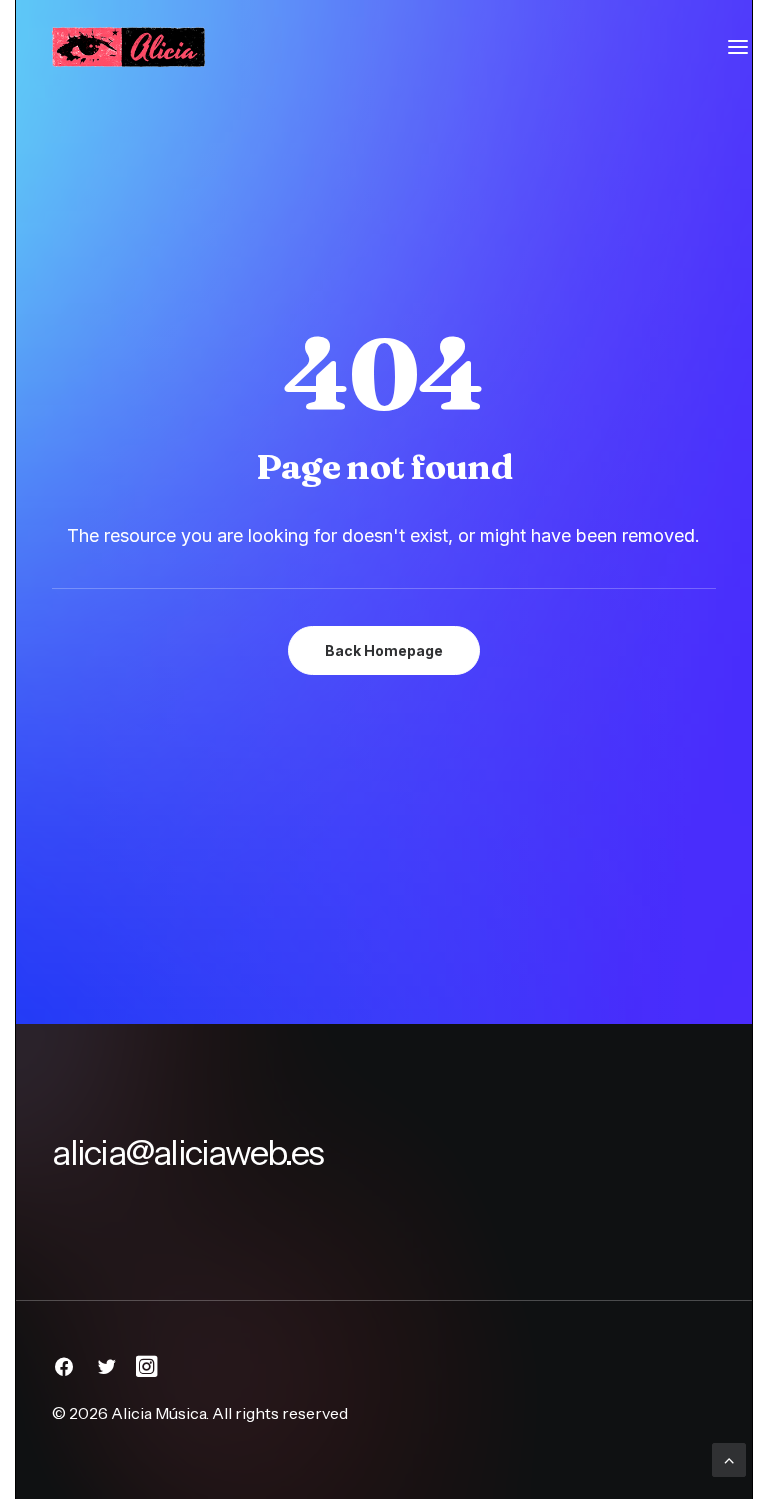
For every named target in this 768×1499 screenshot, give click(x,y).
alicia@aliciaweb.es (187, 1152)
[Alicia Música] (128, 47)
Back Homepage (384, 650)
